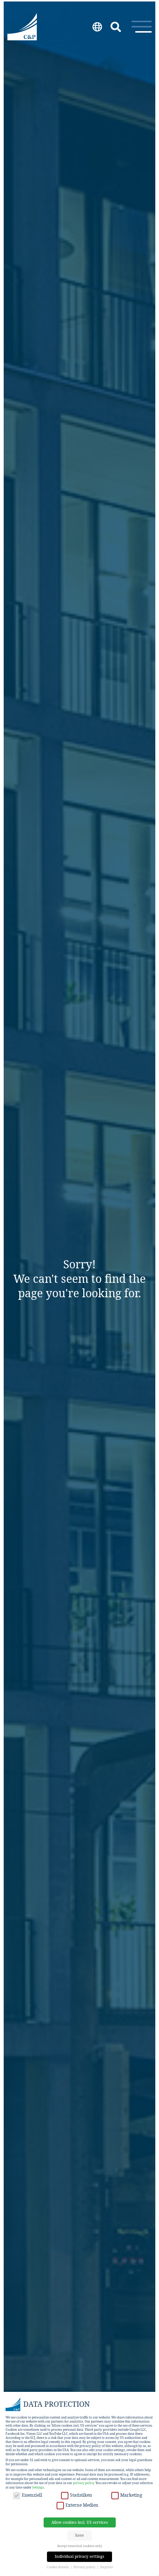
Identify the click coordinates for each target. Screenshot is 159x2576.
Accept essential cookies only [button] (79, 2546)
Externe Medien (82, 2505)
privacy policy (83, 2483)
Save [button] (79, 2535)
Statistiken (81, 2495)
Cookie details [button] (58, 2567)
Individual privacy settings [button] (79, 2556)
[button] (142, 27)
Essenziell (32, 2495)
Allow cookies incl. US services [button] (80, 2522)
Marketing (131, 2495)
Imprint (106, 2567)
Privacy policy (85, 2567)
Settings (38, 2487)
